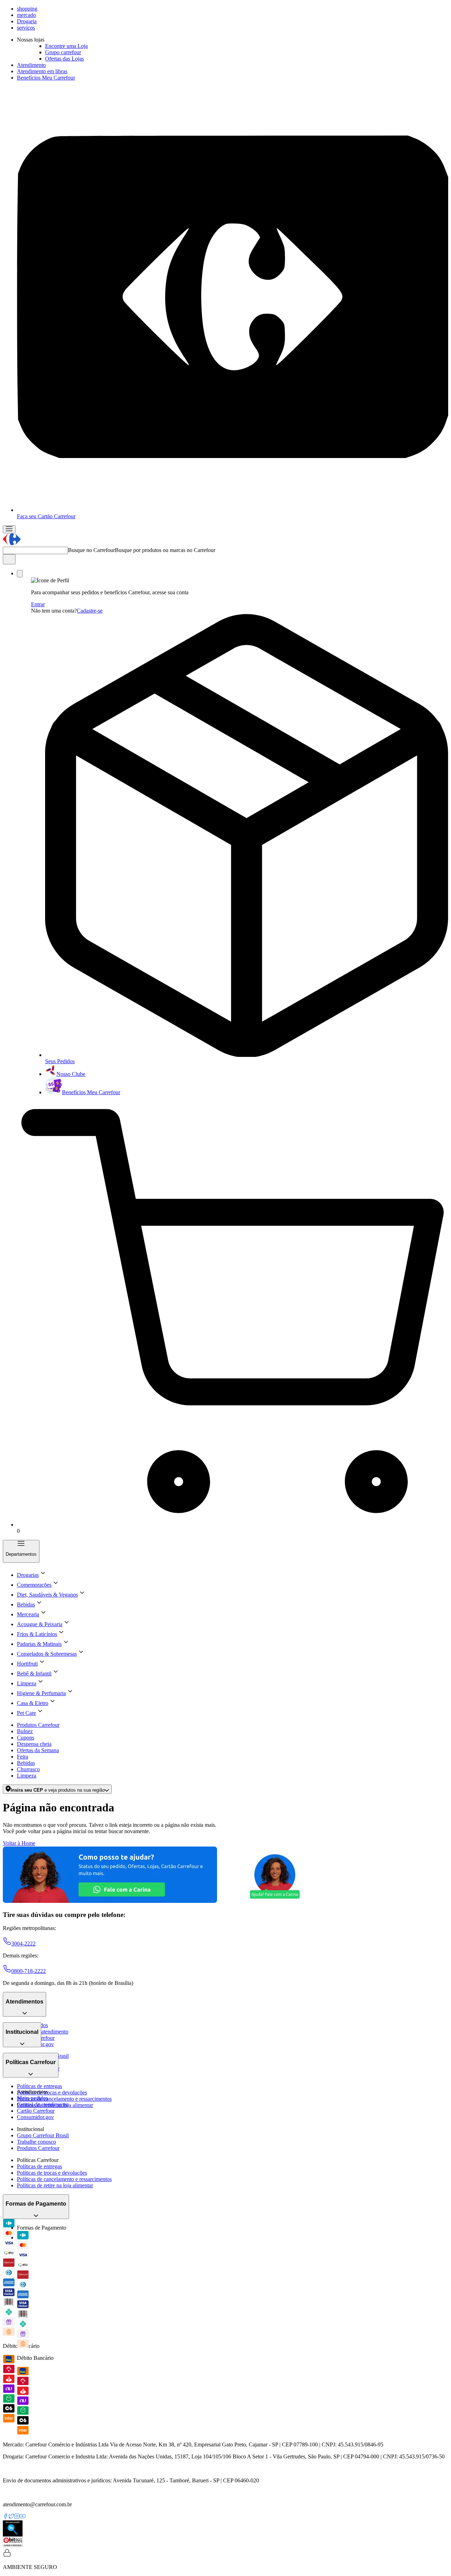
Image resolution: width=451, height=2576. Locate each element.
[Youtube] (23, 2517)
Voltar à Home (19, 1843)
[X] (11, 2517)
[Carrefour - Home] (12, 543)
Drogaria (27, 21)
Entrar (38, 604)
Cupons (26, 1738)
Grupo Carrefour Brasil (43, 2135)
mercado (26, 15)
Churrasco (28, 1769)
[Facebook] (6, 2517)
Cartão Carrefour (36, 2111)
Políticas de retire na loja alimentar (55, 2185)
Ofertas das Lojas (64, 59)
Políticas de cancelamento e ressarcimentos (64, 2099)
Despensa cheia (34, 1744)
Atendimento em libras (42, 71)
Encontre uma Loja (66, 46)
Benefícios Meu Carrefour (46, 78)
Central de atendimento (43, 2032)
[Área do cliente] (20, 574)
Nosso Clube (71, 1074)
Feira (23, 1757)
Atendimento (31, 65)
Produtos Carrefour (38, 1725)
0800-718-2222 (29, 1971)
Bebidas (26, 1763)
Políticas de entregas (39, 2086)
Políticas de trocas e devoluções (52, 2092)
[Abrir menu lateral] (9, 529)
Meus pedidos (32, 2098)
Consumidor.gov (35, 2117)
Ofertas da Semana (38, 1750)
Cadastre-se (90, 611)
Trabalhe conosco (36, 2142)
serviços (26, 28)
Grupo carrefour (63, 52)
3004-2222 (23, 1944)
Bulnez (25, 1731)
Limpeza (27, 1776)
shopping (27, 9)
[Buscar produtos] (9, 559)
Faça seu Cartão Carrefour (46, 516)
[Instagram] (17, 2517)
